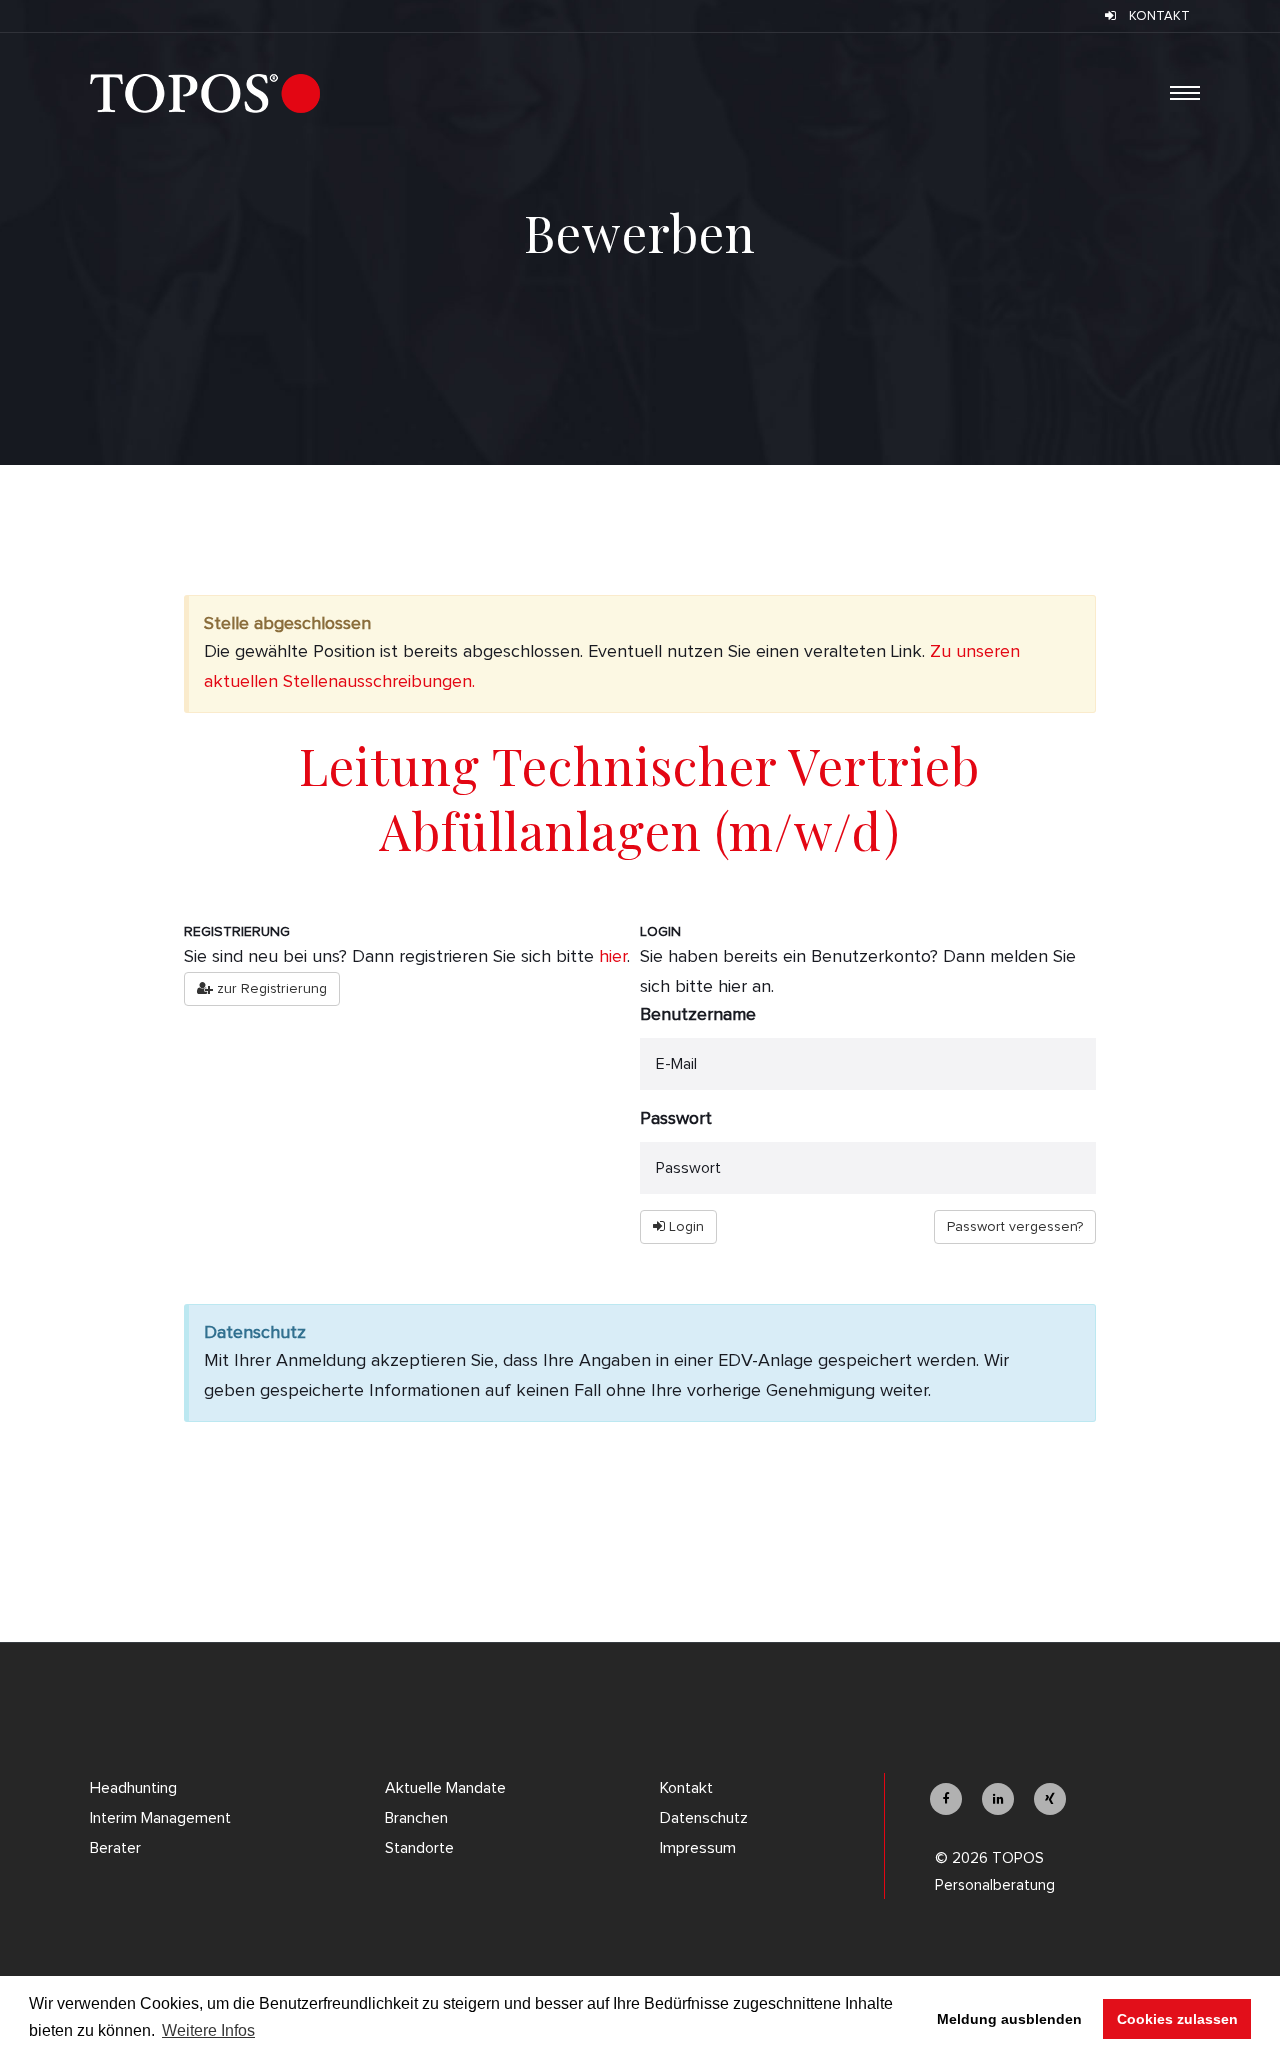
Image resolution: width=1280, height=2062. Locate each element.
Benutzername (698, 1015)
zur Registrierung (270, 989)
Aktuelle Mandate (445, 1788)
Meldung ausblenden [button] (1009, 2019)
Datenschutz (704, 1818)
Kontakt (686, 1788)
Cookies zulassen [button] (1177, 2019)
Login (684, 1227)
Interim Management (160, 1818)
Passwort (676, 1119)
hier (613, 957)
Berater (115, 1848)
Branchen (416, 1818)
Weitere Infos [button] (208, 2030)
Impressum (698, 1848)
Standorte (419, 1848)
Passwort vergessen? (1015, 1227)
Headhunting (133, 1788)
